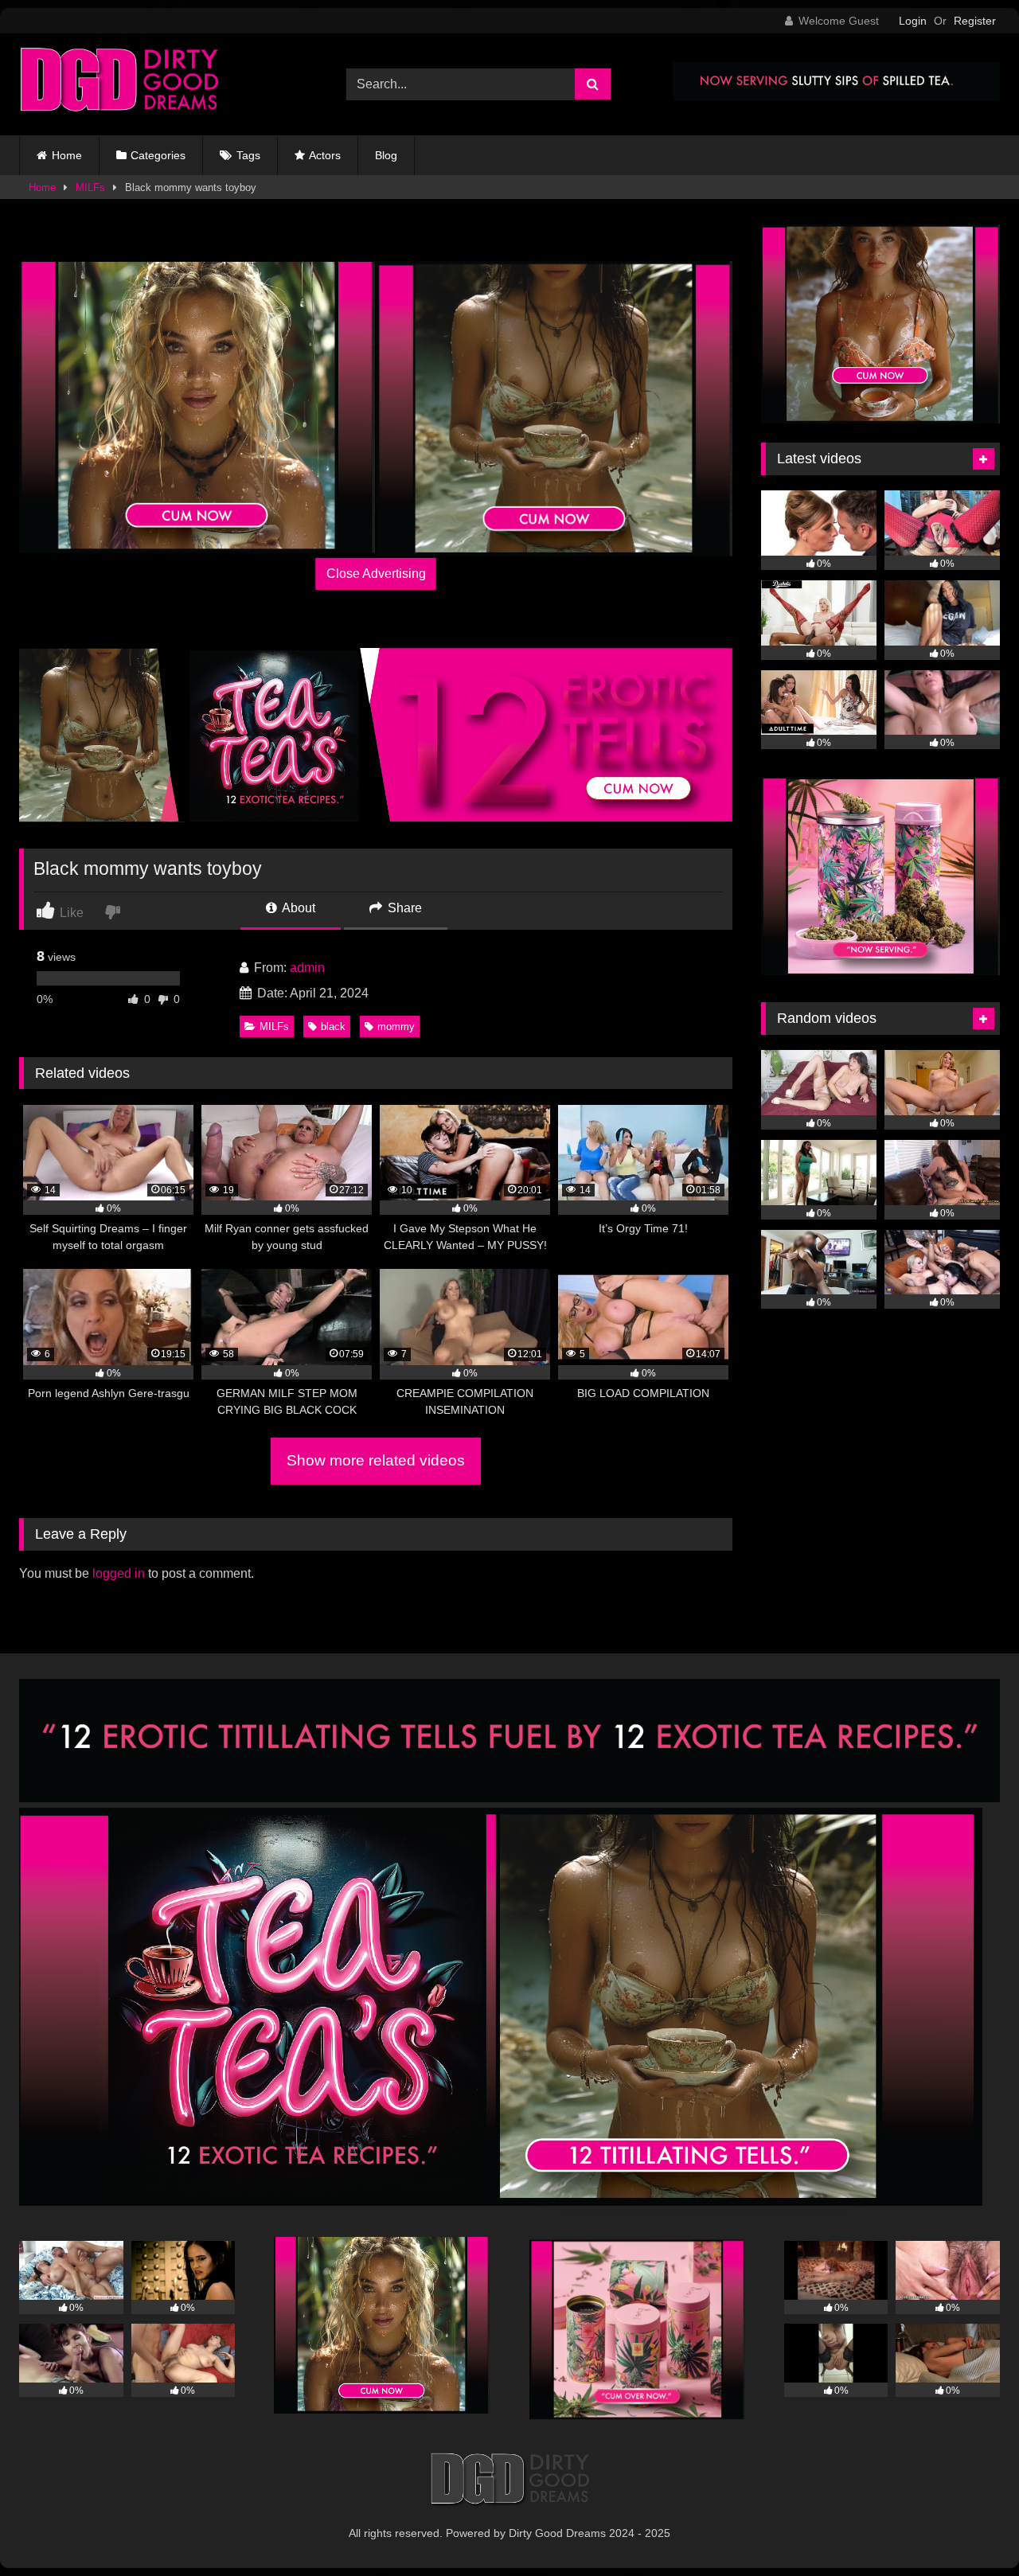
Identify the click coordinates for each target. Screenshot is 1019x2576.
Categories (158, 155)
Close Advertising (376, 574)
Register (975, 21)
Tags (248, 155)
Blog (386, 155)
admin (307, 968)
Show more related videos (376, 1460)
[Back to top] (970, 2529)
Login (913, 21)
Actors (325, 155)
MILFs (90, 187)
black (333, 1026)
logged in (119, 1573)
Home (67, 155)
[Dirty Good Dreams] (119, 84)
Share (403, 908)
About (297, 908)
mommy (396, 1026)
